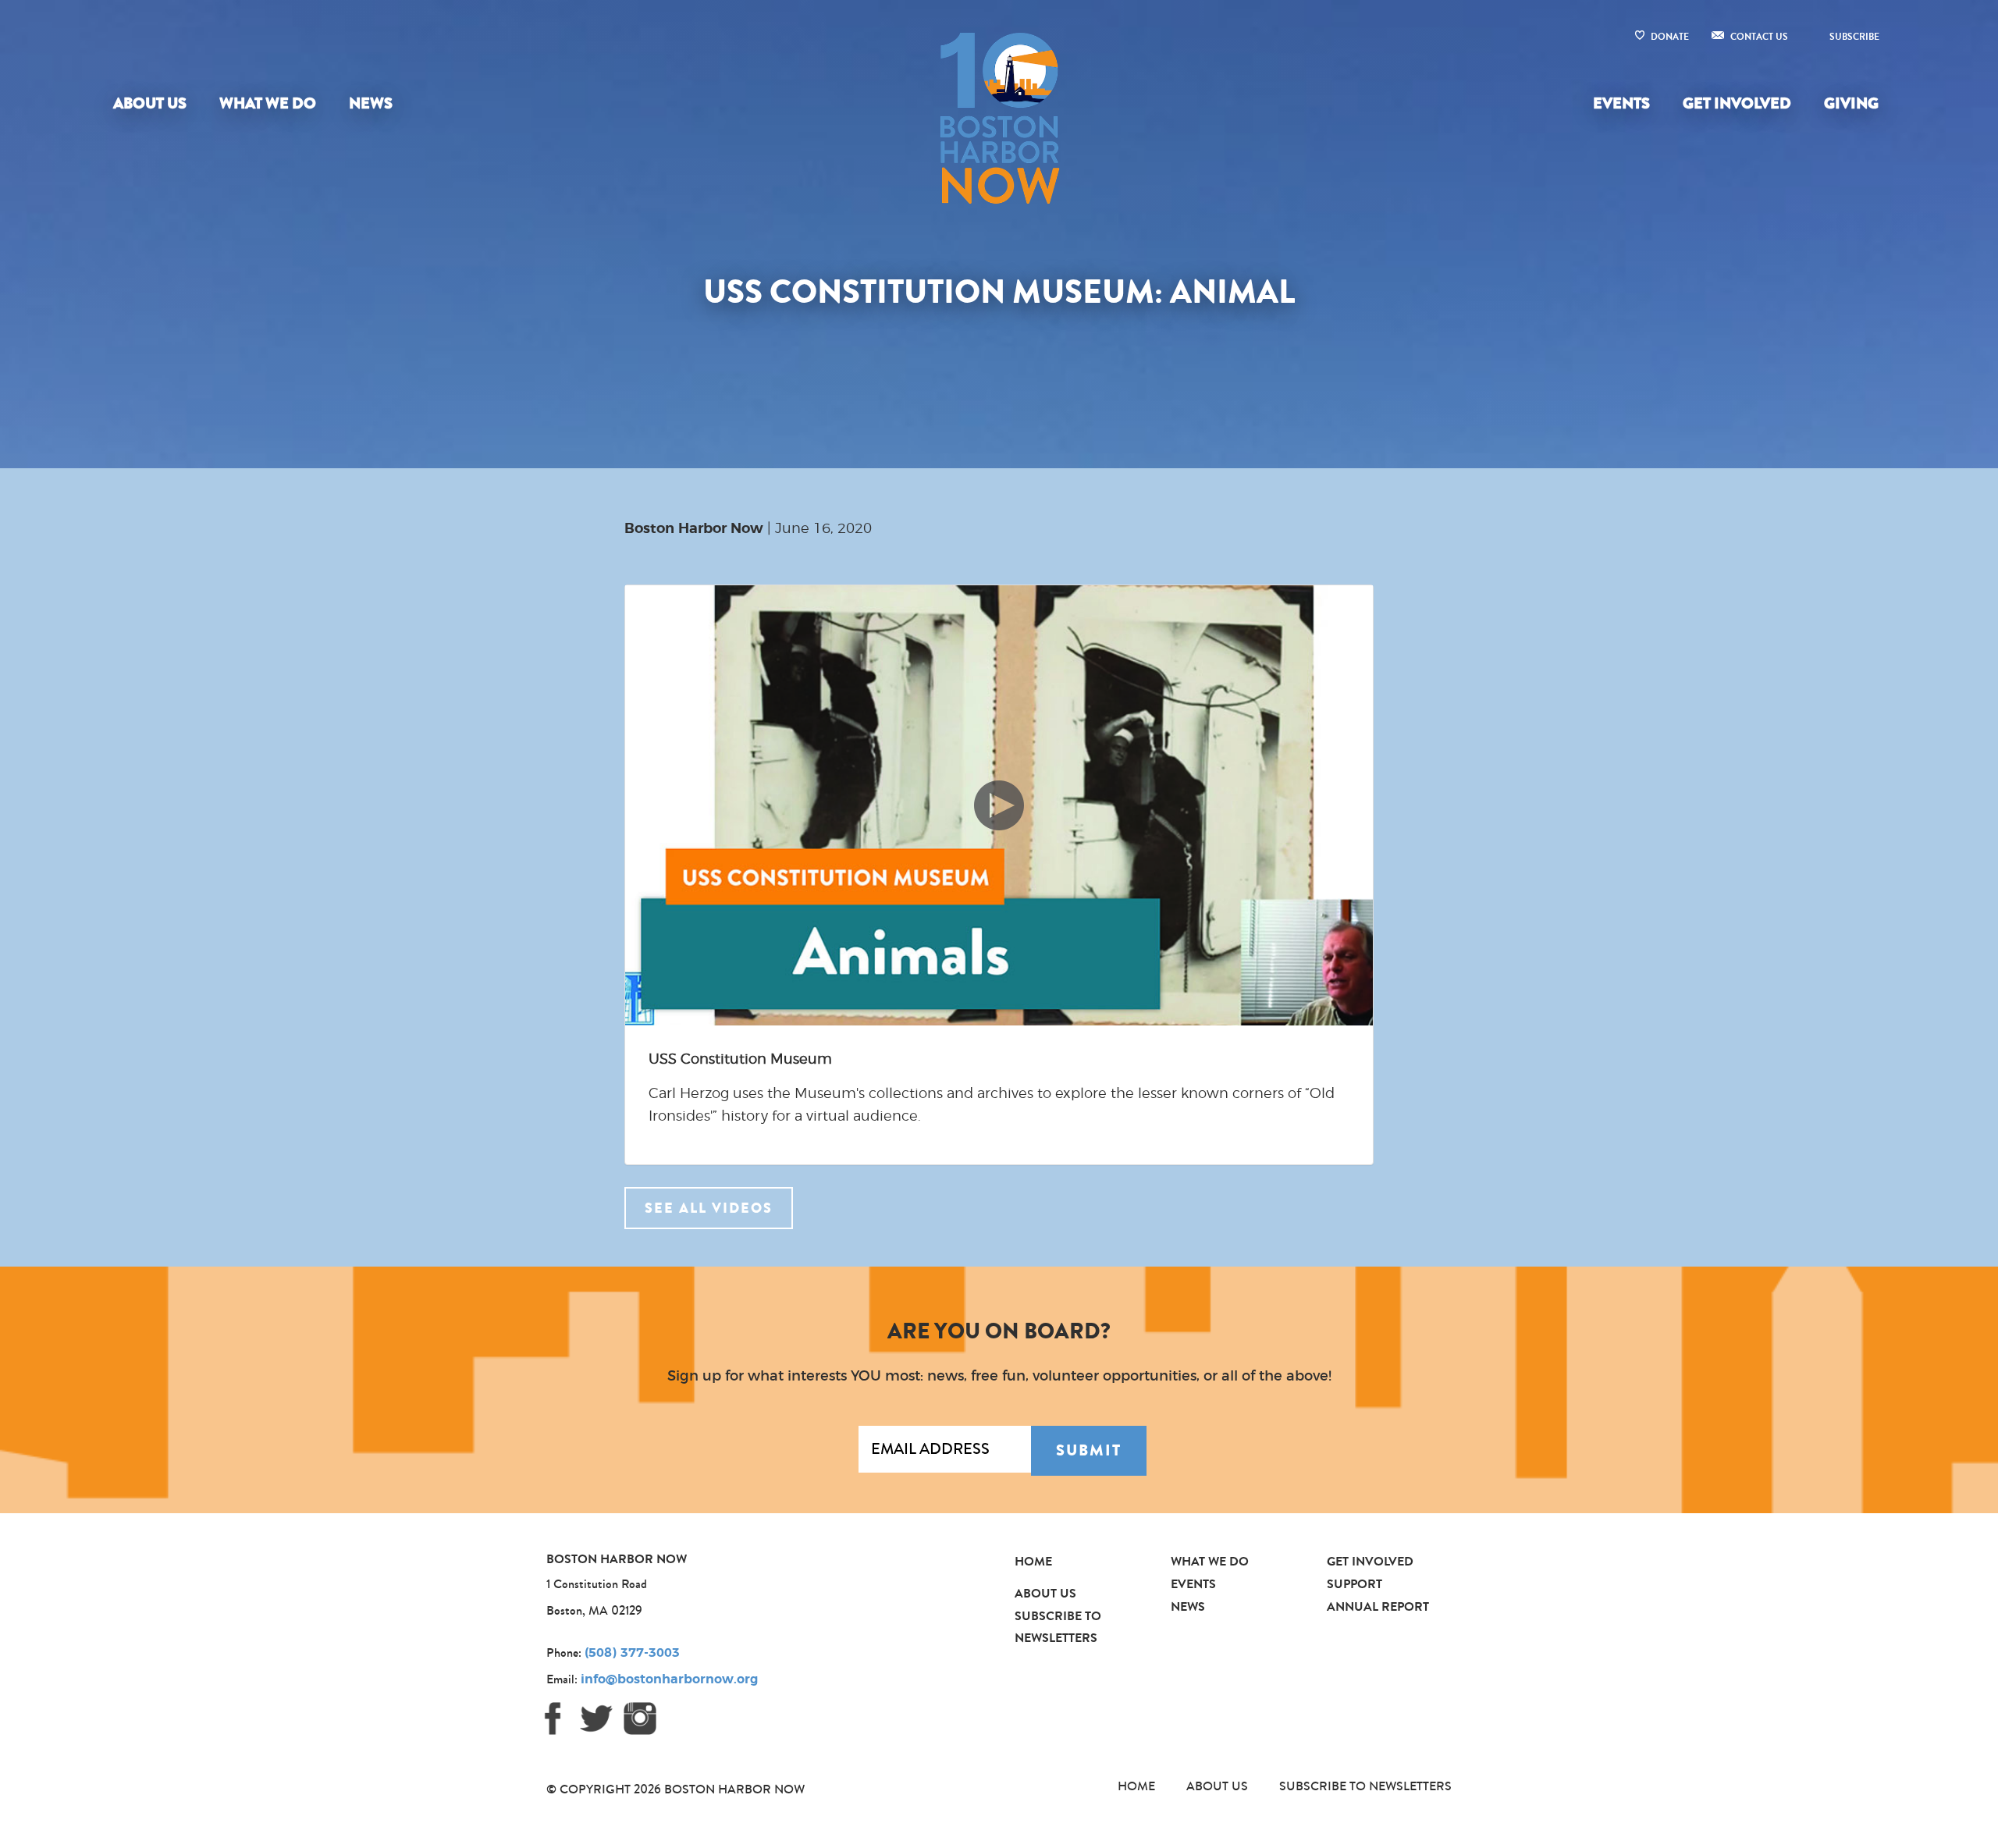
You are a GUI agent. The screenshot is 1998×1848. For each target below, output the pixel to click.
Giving (1851, 103)
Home (1033, 1561)
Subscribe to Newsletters (1365, 1786)
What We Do (268, 103)
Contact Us (1759, 37)
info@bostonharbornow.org (669, 1679)
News (371, 103)
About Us (150, 103)
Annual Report (1378, 1606)
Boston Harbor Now (694, 529)
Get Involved (1737, 103)
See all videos (709, 1208)
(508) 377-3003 (632, 1653)
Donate (1670, 37)
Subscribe (1854, 37)
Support (1355, 1584)
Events (1621, 103)
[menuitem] (153, 104)
